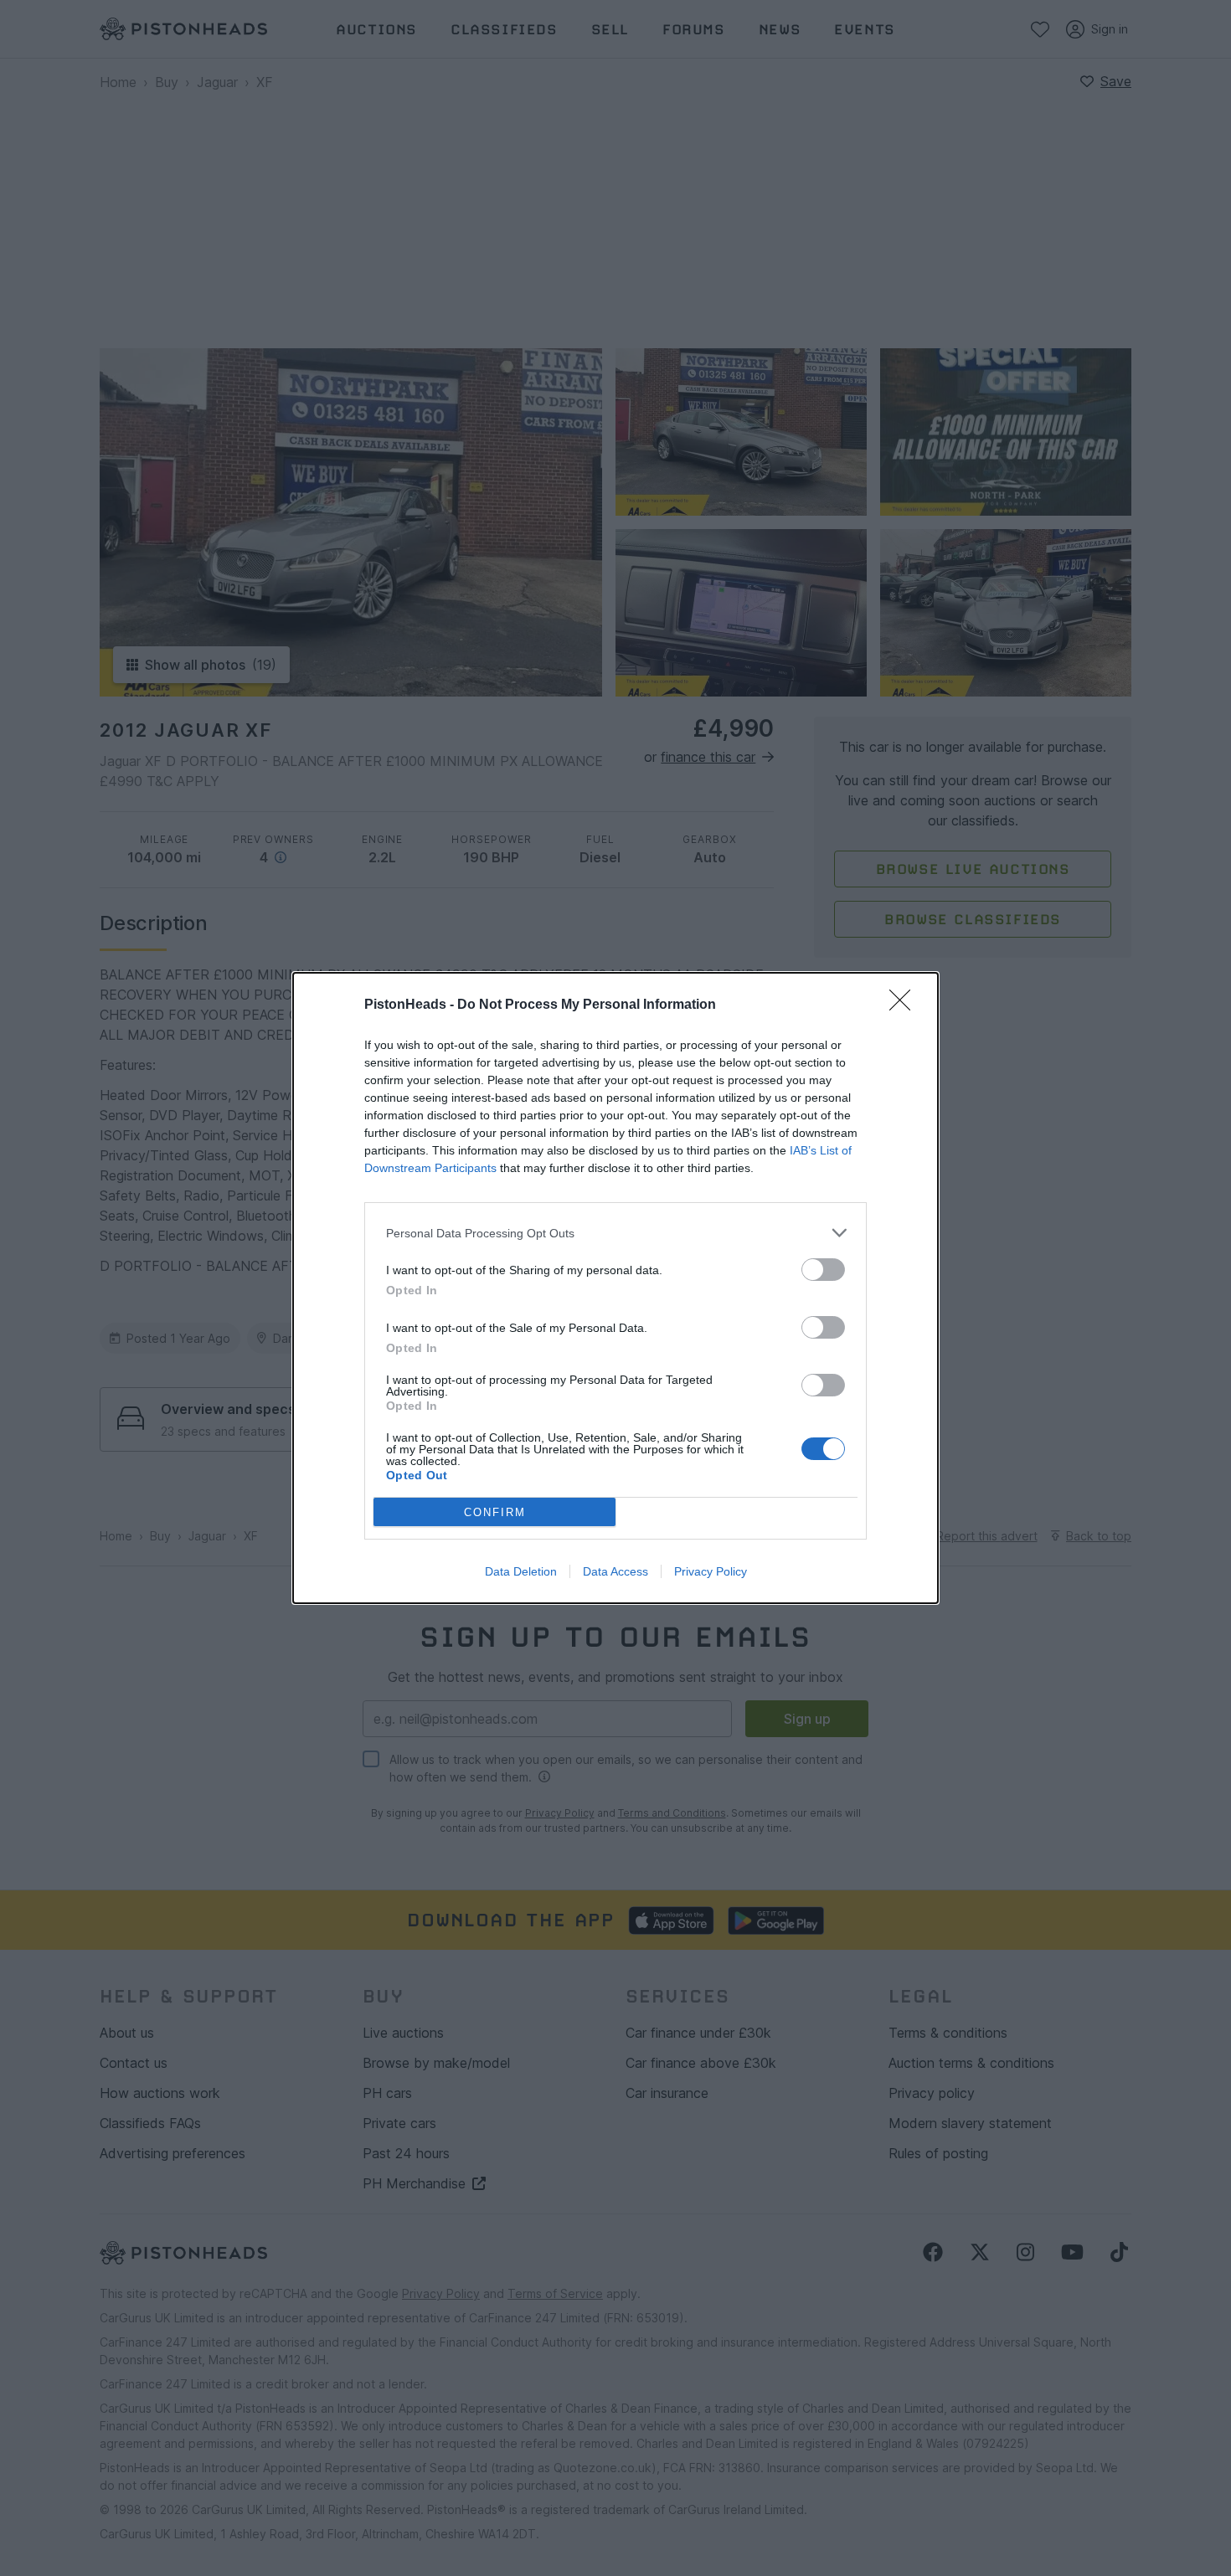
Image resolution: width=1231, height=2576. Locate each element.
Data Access (615, 1571)
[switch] (823, 1270)
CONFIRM (495, 1512)
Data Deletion (521, 1571)
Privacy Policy (711, 1571)
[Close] (905, 1005)
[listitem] (615, 1233)
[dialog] (615, 1288)
